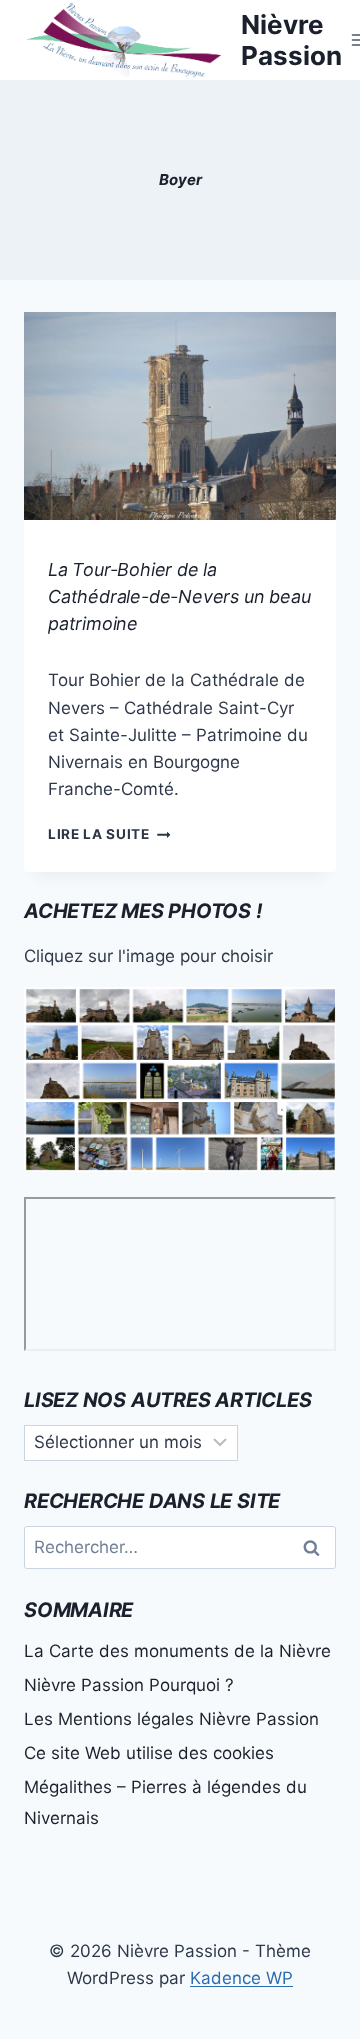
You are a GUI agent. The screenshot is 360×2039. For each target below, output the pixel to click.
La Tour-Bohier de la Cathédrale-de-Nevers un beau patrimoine (179, 596)
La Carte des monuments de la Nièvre (177, 1651)
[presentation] (180, 416)
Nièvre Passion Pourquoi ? (129, 1685)
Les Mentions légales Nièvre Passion (171, 1719)
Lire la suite (109, 834)
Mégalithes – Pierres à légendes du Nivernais (165, 1802)
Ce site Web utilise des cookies (149, 1753)
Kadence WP (241, 1978)
